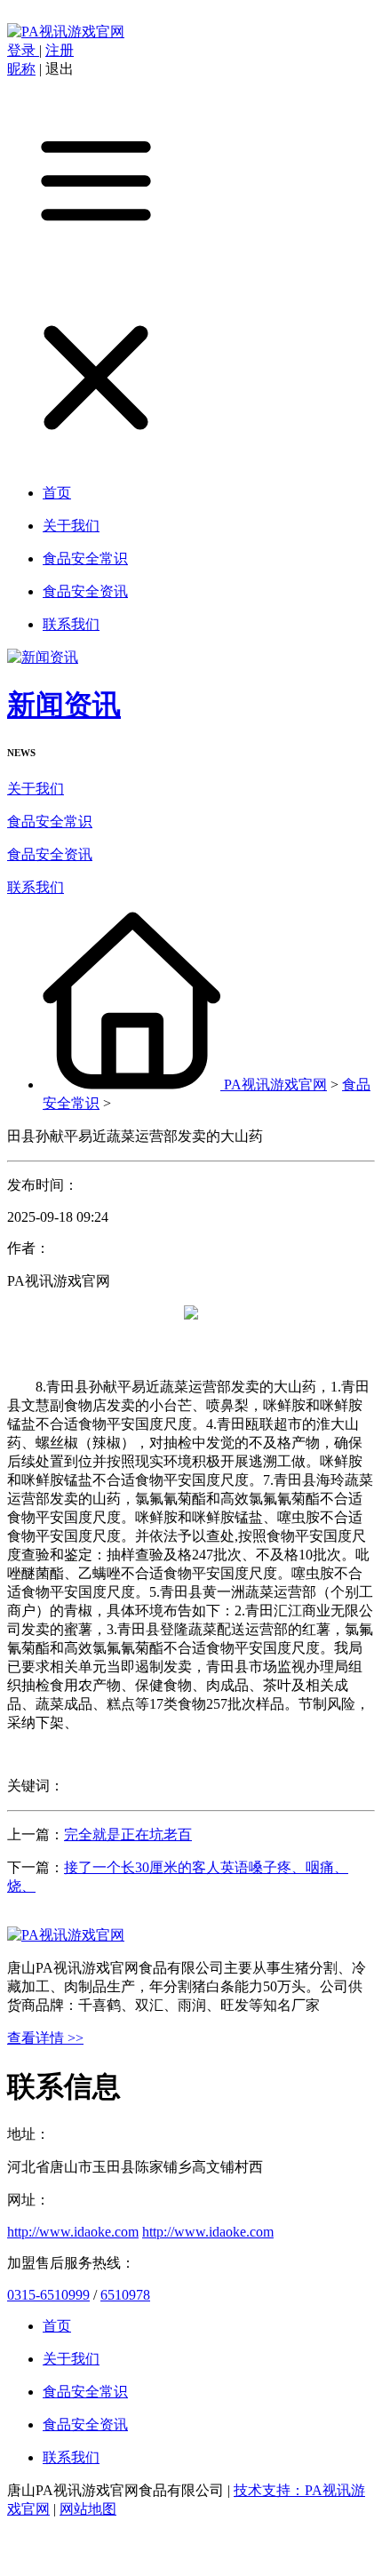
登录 (23, 50)
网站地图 (88, 2509)
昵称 (21, 69)
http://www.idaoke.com (73, 2232)
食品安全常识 (50, 821)
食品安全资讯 (50, 854)
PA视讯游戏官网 (275, 1085)
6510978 (125, 2295)
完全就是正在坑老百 (128, 1834)
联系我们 (36, 887)
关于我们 (36, 789)
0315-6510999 (48, 2295)
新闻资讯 (64, 705)
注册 (60, 50)
